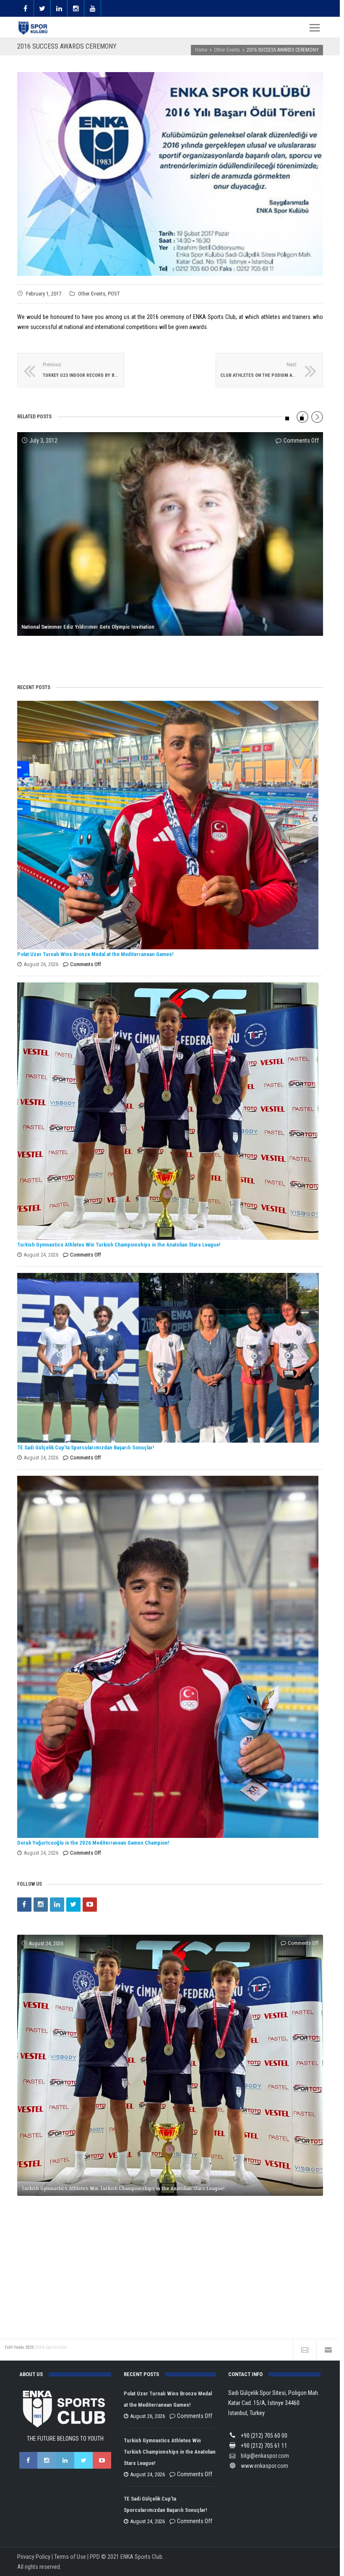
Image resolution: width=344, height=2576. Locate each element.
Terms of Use (70, 2557)
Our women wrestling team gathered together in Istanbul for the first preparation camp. (122, 652)
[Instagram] (41, 1905)
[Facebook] (24, 1905)
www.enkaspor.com (265, 2466)
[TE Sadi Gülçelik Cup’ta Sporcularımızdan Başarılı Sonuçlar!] (168, 1358)
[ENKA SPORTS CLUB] (34, 28)
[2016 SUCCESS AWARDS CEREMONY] (170, 174)
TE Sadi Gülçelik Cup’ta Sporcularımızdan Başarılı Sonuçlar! (86, 1447)
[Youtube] (90, 1905)
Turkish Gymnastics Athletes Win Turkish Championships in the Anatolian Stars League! (119, 1245)
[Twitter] (73, 1905)
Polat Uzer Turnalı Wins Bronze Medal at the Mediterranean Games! (95, 954)
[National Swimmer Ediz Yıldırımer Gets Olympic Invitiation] (170, 534)
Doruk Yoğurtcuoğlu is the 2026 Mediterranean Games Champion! (93, 1843)
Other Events (92, 294)
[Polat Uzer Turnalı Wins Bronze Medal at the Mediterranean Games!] (168, 825)
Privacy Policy (34, 2557)
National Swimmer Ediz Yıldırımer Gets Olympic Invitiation (88, 627)
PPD (95, 2557)
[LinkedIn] (57, 1905)
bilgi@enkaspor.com (265, 2456)
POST (114, 294)
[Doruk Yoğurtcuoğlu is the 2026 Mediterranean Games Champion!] (168, 1657)
